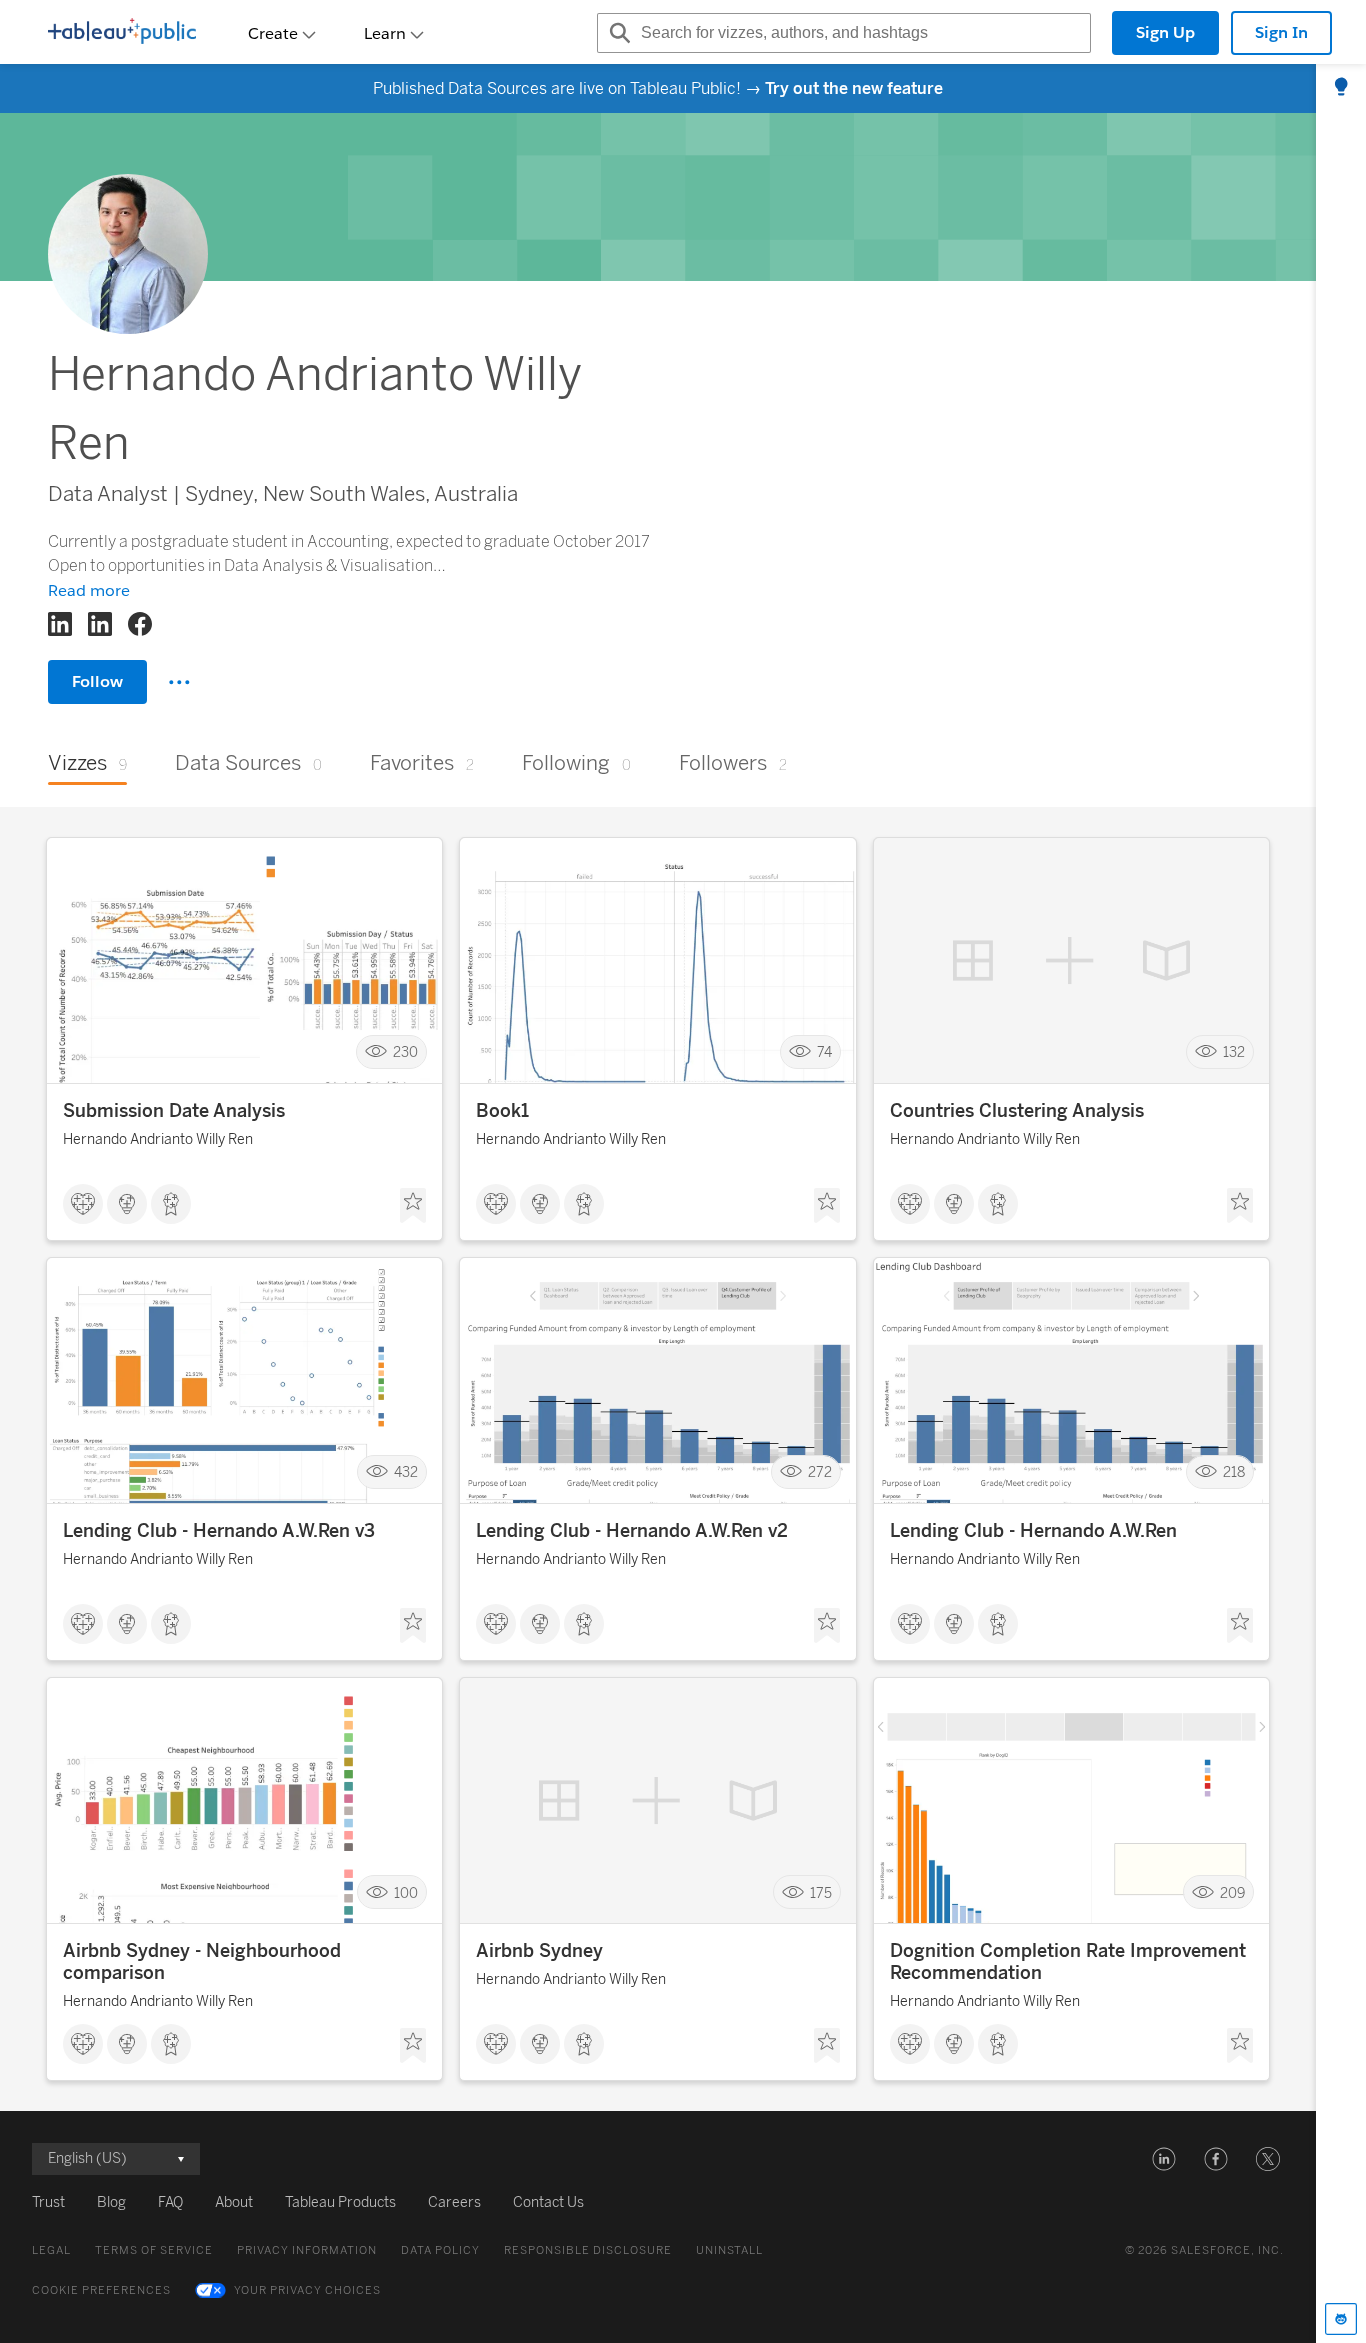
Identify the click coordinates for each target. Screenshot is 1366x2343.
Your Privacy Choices (307, 2290)
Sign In (1281, 32)
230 (405, 1052)
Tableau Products (340, 2202)
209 (1232, 1892)
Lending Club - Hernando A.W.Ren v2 (632, 1531)
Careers (454, 2202)
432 (406, 1472)
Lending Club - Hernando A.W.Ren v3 (219, 1531)
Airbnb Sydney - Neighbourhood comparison (202, 1962)
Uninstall (729, 2250)
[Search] (617, 33)
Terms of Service (154, 2250)
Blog (111, 2202)
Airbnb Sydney (539, 1951)
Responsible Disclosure (588, 2250)
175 (821, 1892)
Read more (89, 590)
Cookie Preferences (101, 2290)
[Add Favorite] (413, 1206)
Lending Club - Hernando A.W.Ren (1033, 1531)
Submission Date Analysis (174, 1111)
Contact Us (548, 2202)
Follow (97, 681)
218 (1234, 1472)
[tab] (1341, 88)
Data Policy (440, 2250)
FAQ (170, 2202)
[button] (1164, 2159)
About (234, 2202)
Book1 (502, 1111)
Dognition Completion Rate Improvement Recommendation (1068, 1962)
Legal (51, 2250)
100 (406, 1892)
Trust (48, 2202)
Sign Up (1165, 32)
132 (1234, 1052)
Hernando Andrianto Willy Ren (158, 1139)
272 (820, 1472)
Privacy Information (307, 2250)
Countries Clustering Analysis (1017, 1111)
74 (824, 1052)
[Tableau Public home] (122, 33)
